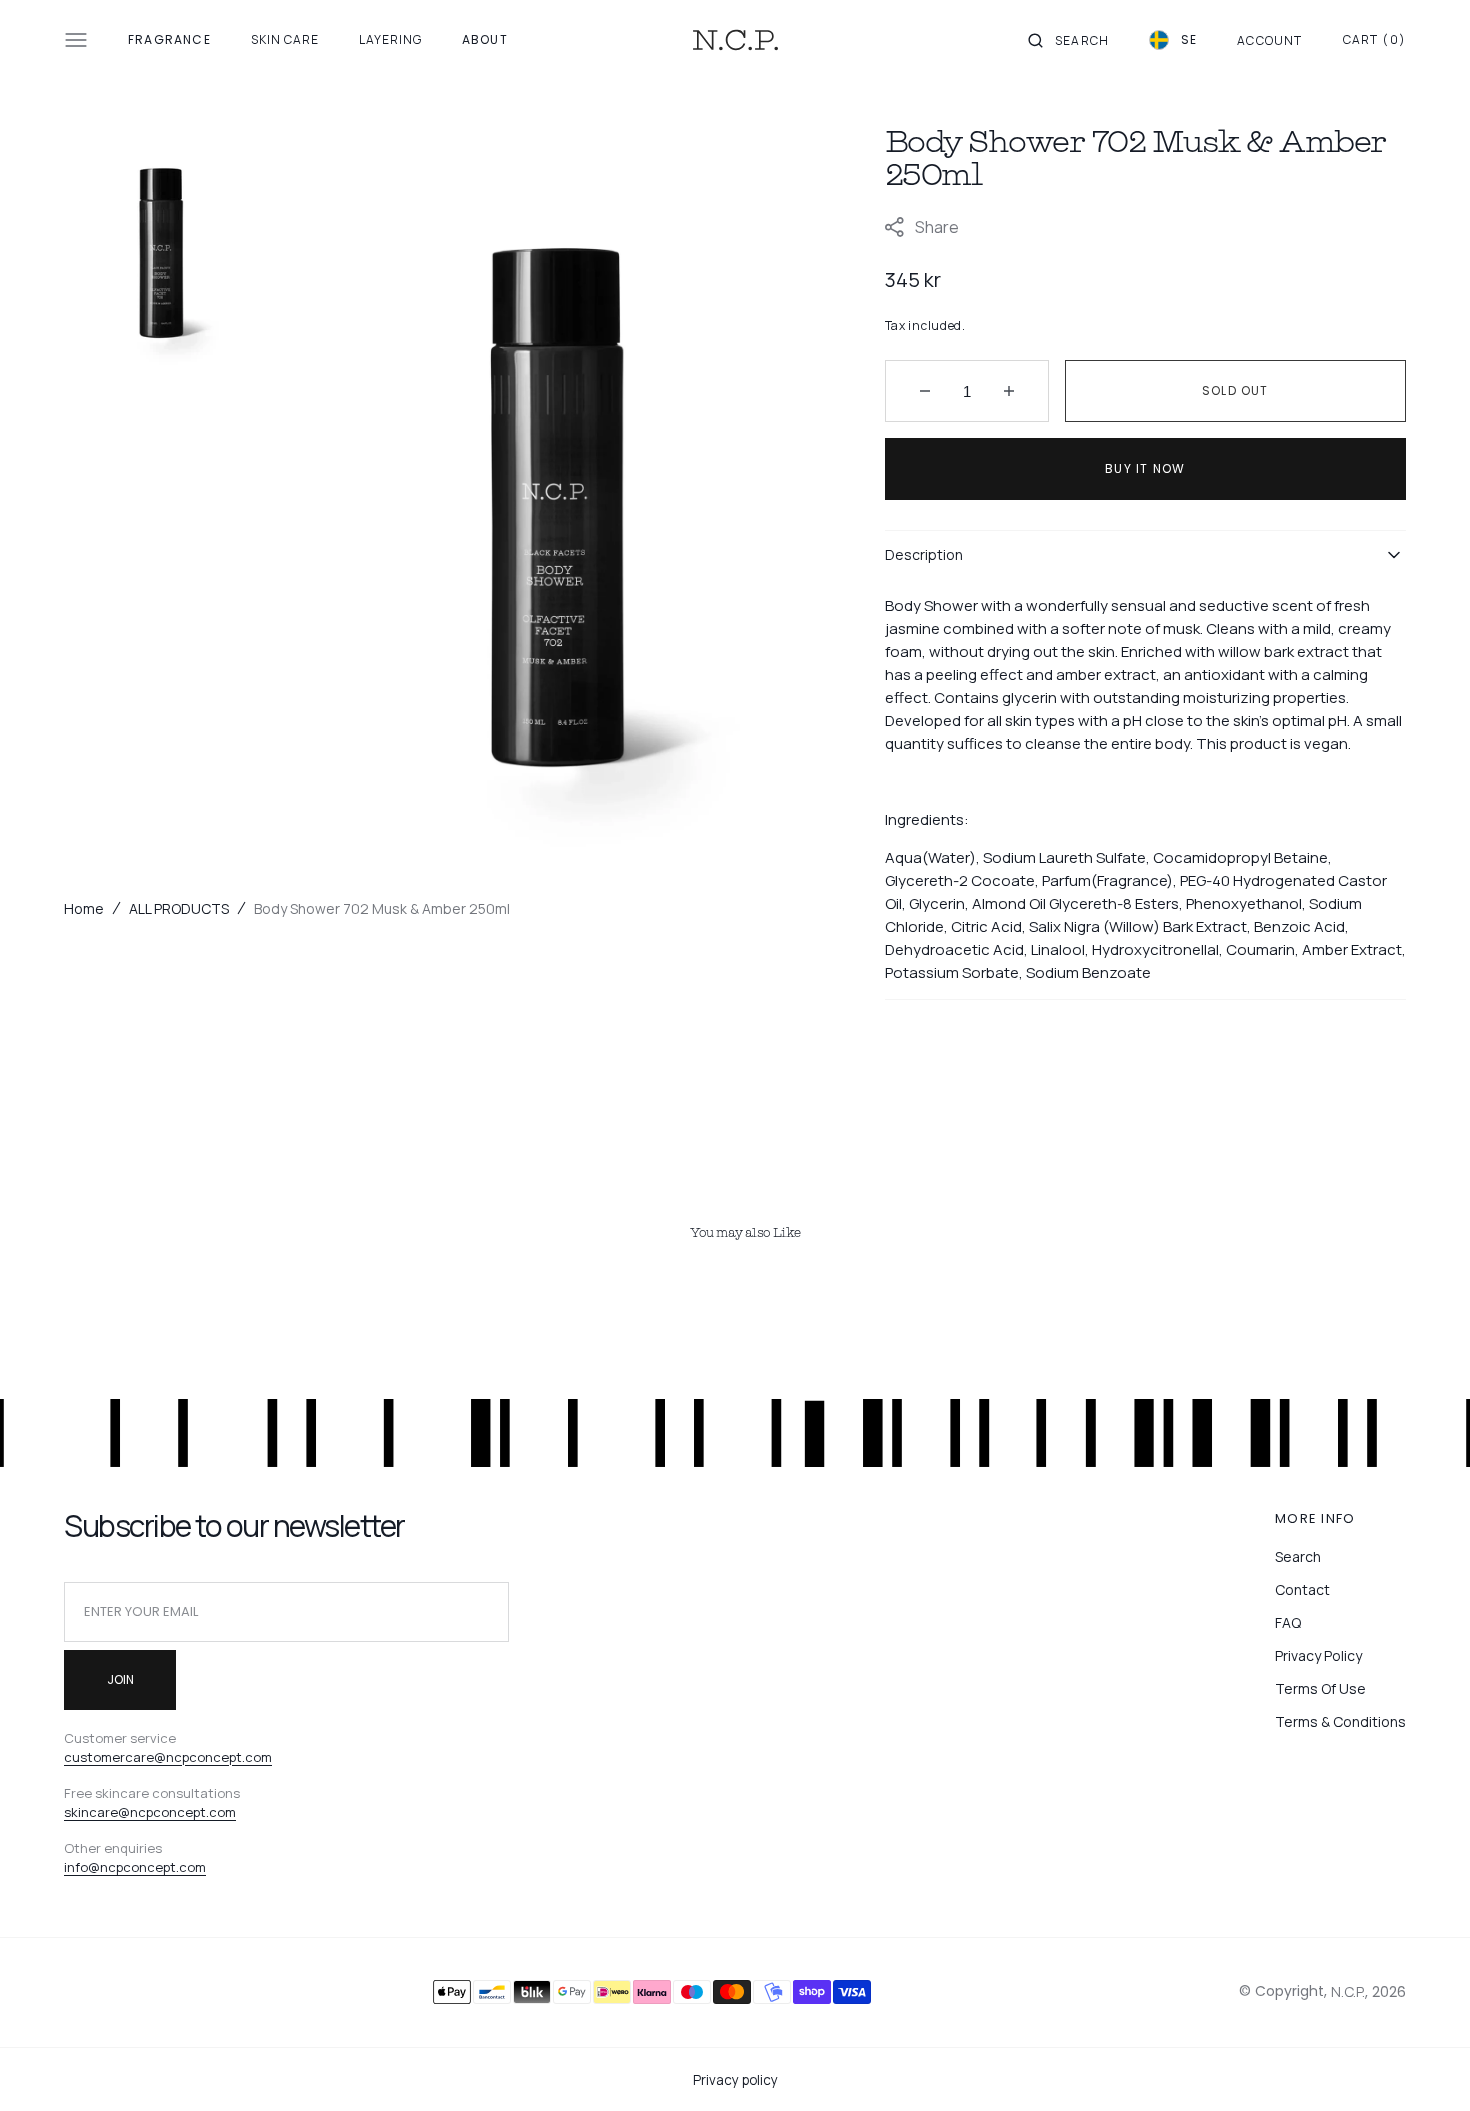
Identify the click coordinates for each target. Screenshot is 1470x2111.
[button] (1068, 40)
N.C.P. (1348, 1991)
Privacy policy (735, 2080)
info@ (82, 1867)
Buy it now (1145, 468)
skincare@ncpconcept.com (150, 1812)
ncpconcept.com (153, 1867)
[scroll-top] (1424, 2065)
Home (84, 908)
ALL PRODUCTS (179, 908)
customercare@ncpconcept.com (168, 1757)
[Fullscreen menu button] (76, 40)
